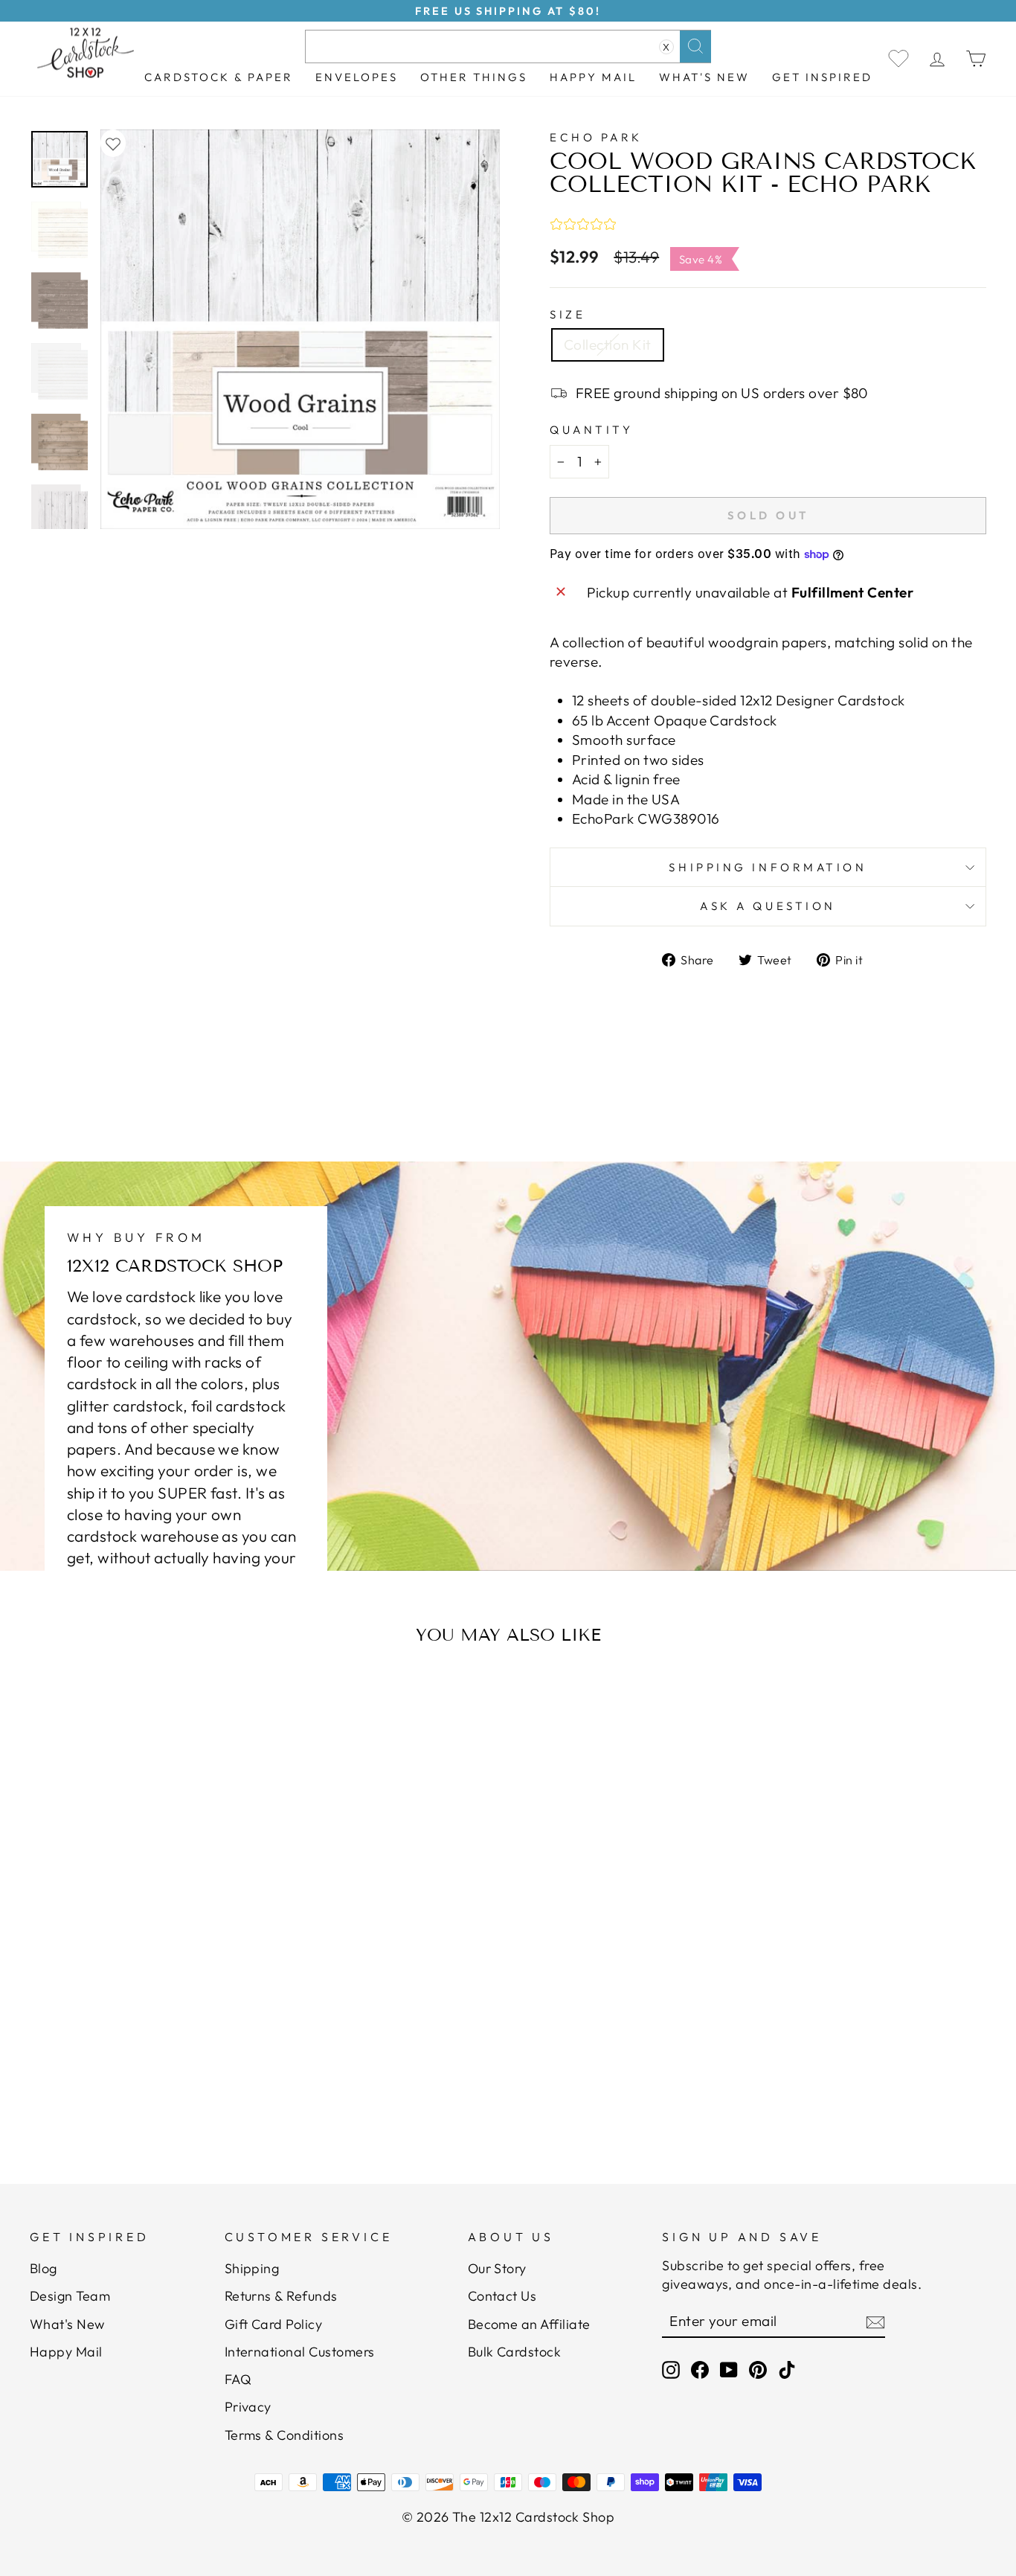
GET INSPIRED (822, 77)
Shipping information (768, 867)
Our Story (497, 2268)
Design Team (70, 2296)
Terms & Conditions (284, 2435)
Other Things (474, 77)
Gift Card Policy (274, 2324)
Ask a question (768, 906)
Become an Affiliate (529, 2324)
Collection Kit (608, 345)
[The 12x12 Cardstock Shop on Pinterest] (758, 2370)
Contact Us (502, 2296)
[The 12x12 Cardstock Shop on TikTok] (787, 2370)
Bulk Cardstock (515, 2352)
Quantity (591, 430)
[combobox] (508, 47)
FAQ (238, 2379)
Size (568, 314)
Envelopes (357, 77)
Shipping (252, 2268)
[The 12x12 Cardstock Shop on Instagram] (671, 2370)
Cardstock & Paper (219, 77)
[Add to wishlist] (113, 143)
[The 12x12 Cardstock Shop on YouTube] (729, 2370)
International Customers (300, 2352)
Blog (44, 2268)
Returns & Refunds (281, 2296)
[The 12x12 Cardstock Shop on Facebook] (700, 2370)
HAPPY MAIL (593, 77)
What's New (704, 77)
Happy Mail (66, 2352)
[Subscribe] (875, 2322)
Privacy (248, 2407)
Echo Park (596, 137)
